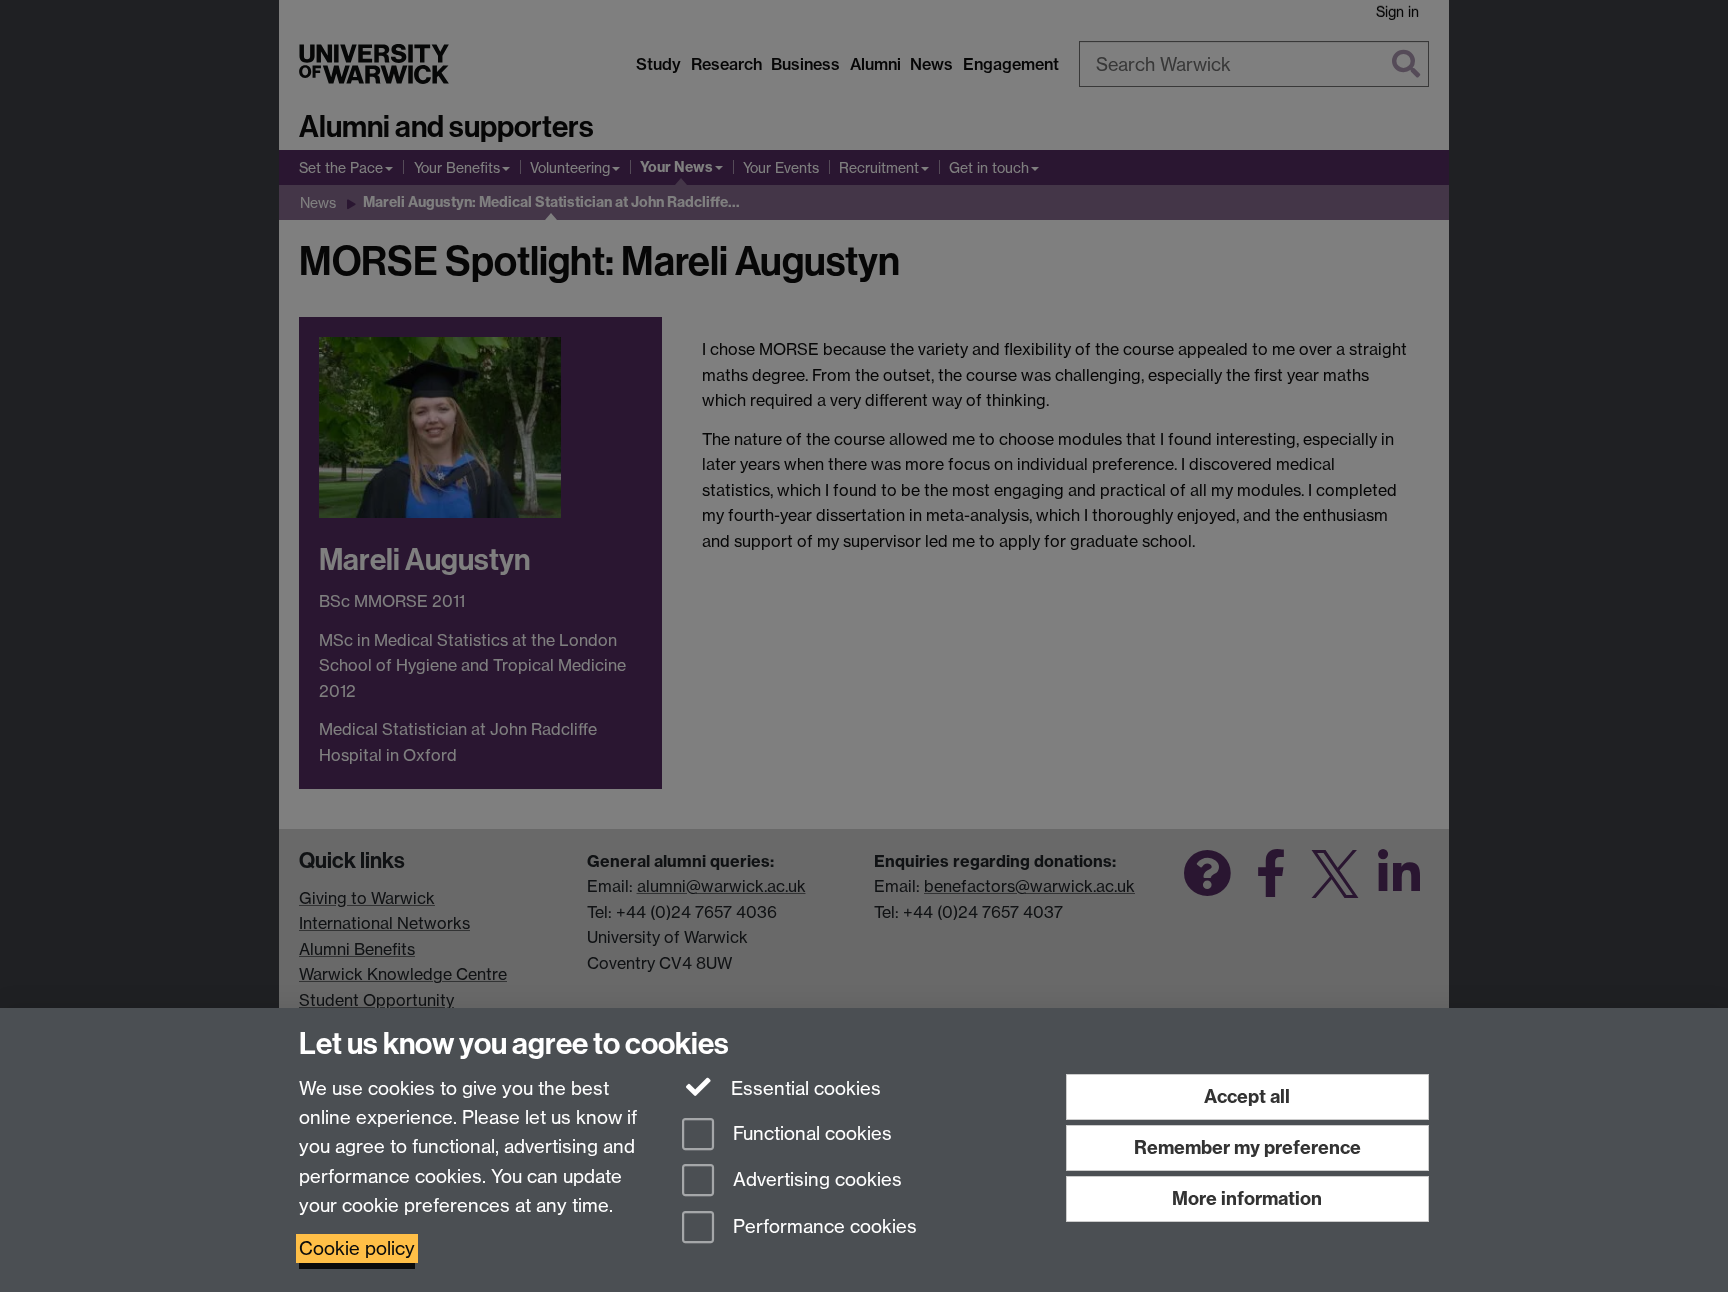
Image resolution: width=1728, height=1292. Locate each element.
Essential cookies (803, 1088)
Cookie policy (357, 1248)
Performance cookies (822, 1227)
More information (1247, 1198)
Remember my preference (1247, 1147)
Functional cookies (810, 1133)
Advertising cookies (815, 1180)
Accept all (1247, 1096)
